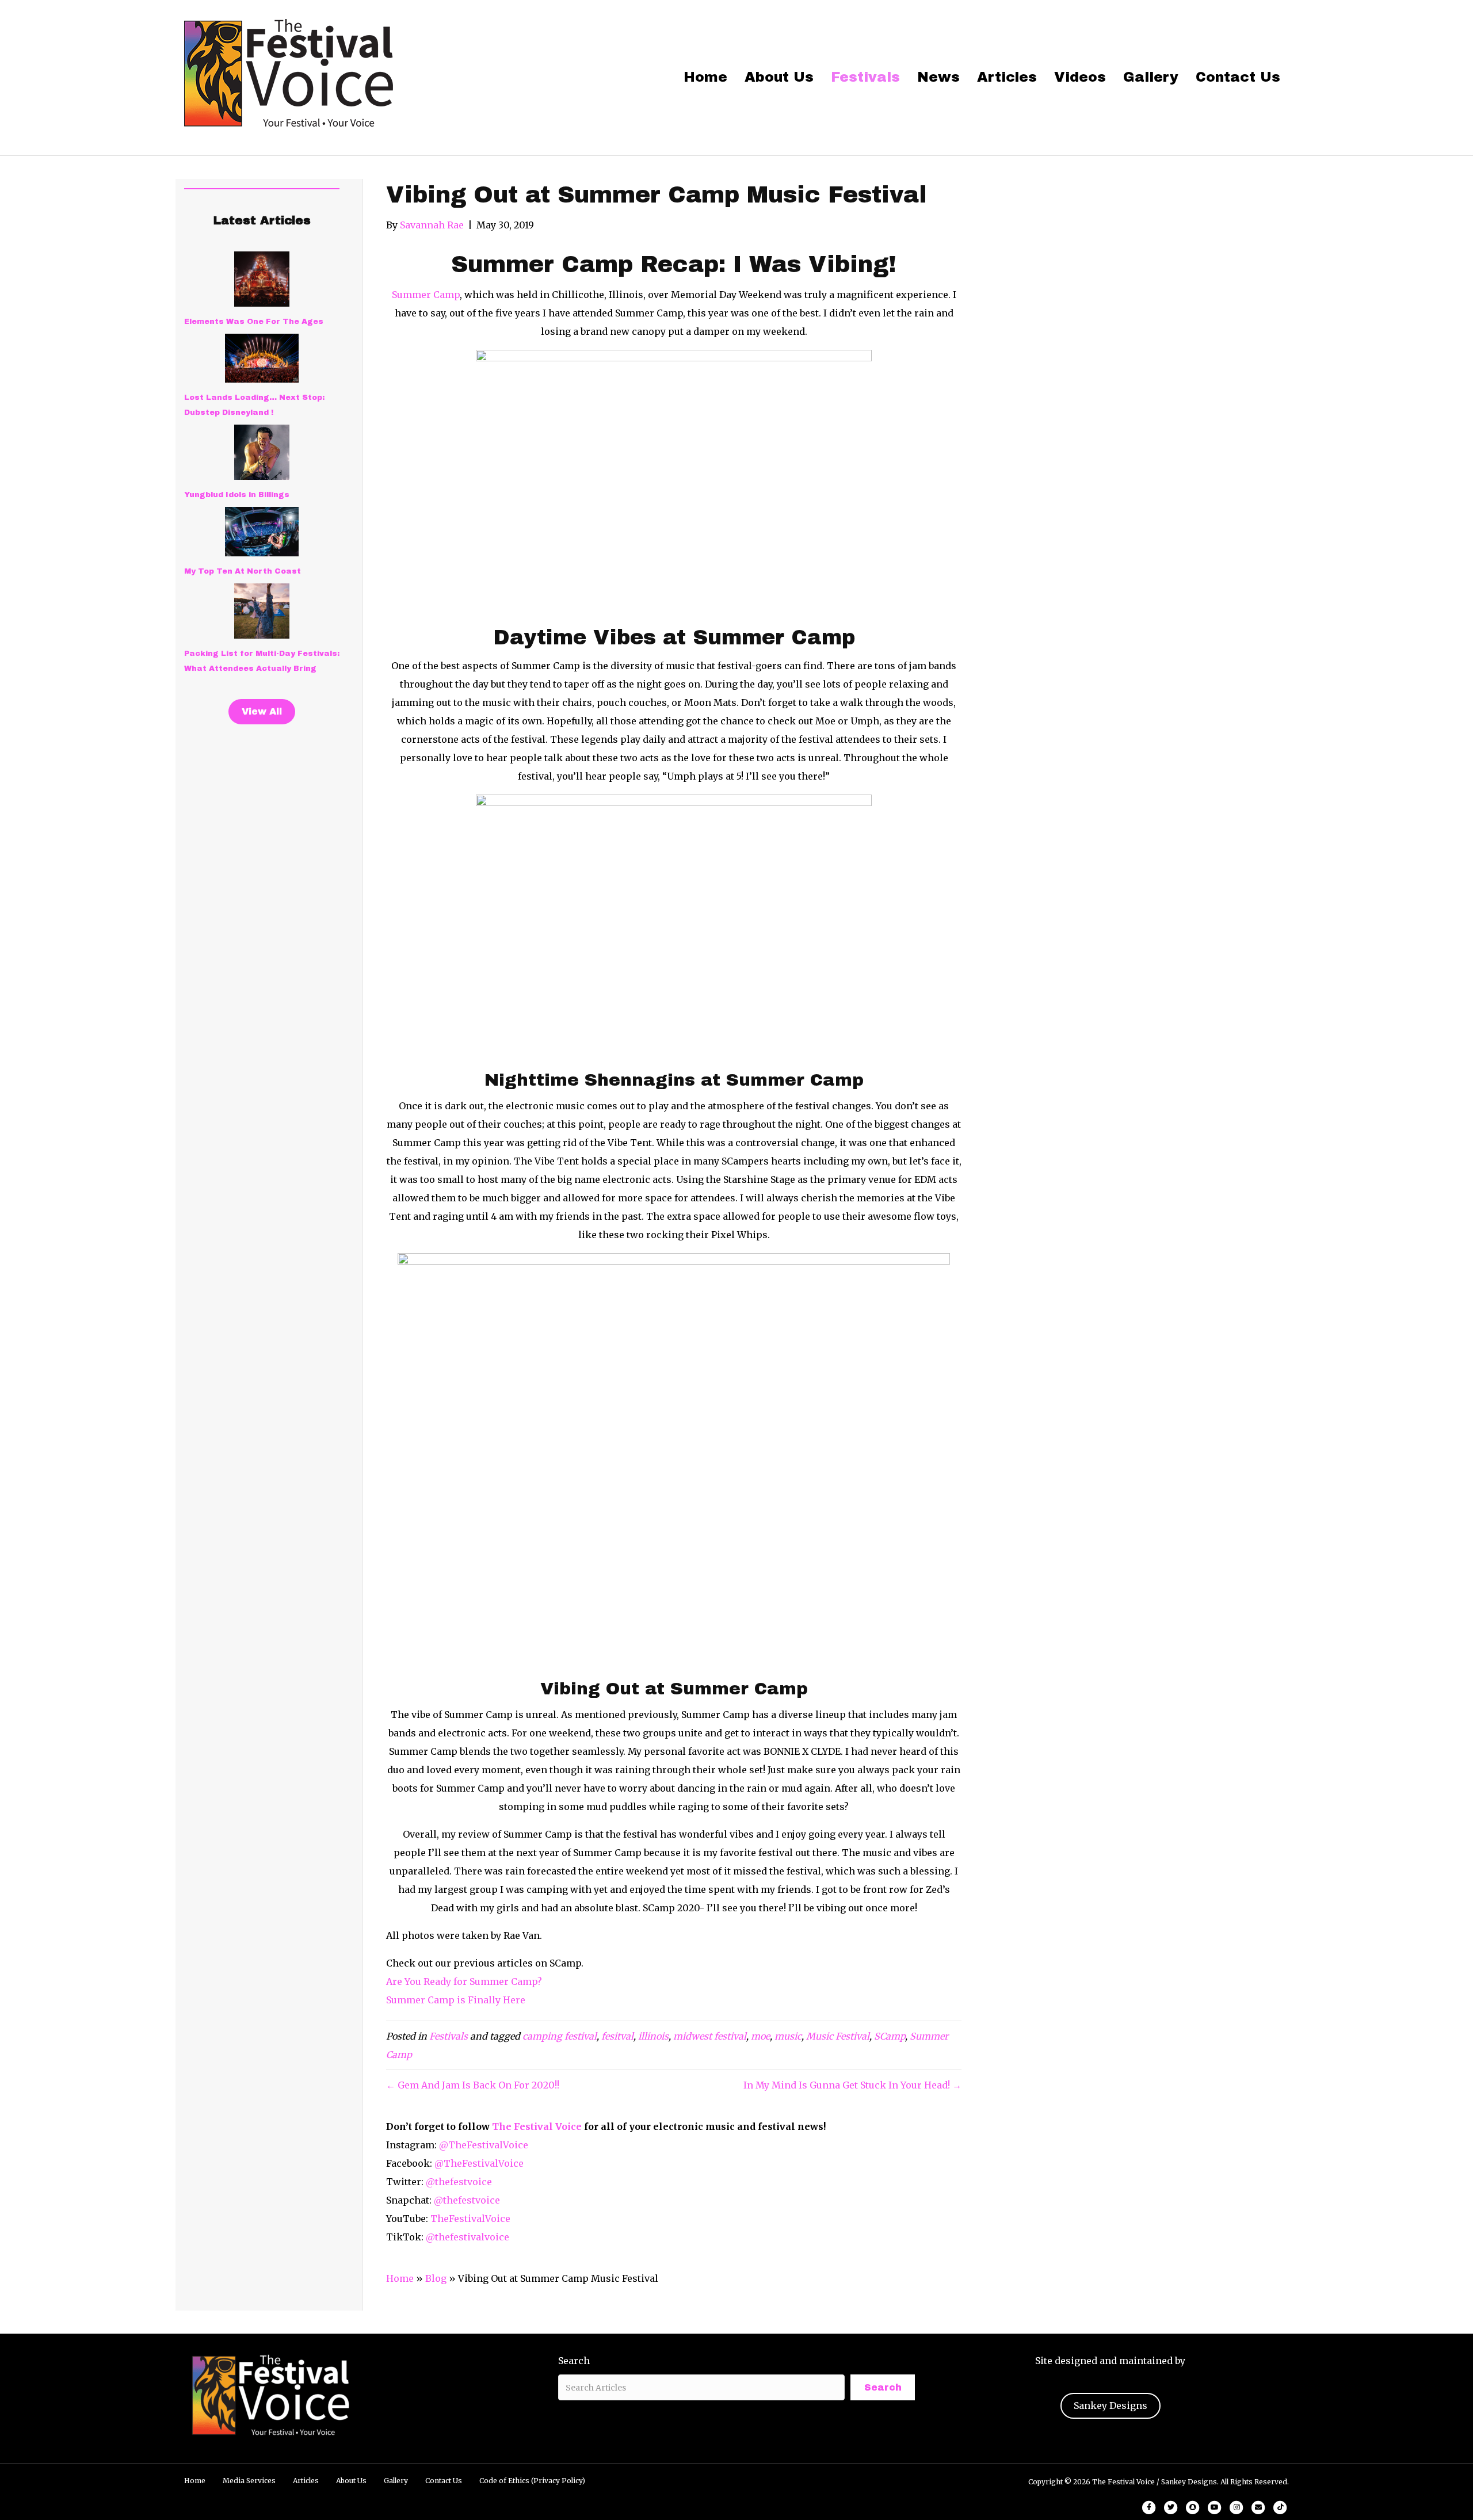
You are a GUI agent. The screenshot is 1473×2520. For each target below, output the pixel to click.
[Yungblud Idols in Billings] (262, 452)
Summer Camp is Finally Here (456, 2000)
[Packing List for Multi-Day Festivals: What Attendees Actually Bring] (262, 611)
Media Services (249, 2481)
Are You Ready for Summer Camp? (464, 1981)
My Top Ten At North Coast (243, 571)
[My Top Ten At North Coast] (262, 532)
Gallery (1151, 77)
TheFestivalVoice (470, 2219)
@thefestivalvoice (468, 2237)
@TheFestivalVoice (484, 2145)
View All (262, 711)
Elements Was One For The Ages (254, 322)
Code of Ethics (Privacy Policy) (532, 2481)
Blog (436, 2278)
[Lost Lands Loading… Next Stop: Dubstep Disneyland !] (262, 358)
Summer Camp (426, 295)
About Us (779, 77)
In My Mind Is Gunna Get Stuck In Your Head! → (852, 2085)
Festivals (865, 77)
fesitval (617, 2036)
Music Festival (838, 2036)
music (788, 2036)
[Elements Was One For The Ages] (262, 279)
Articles (1007, 77)
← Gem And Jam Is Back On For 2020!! (473, 2085)
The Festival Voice (537, 2126)
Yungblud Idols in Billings (237, 495)
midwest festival (710, 2036)
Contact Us (1238, 77)
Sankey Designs (1111, 2406)
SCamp (890, 2036)
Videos (1080, 77)
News (938, 77)
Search (574, 2361)
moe (760, 2036)
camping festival (560, 2036)
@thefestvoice (459, 2182)
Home (705, 77)
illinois (653, 2036)
